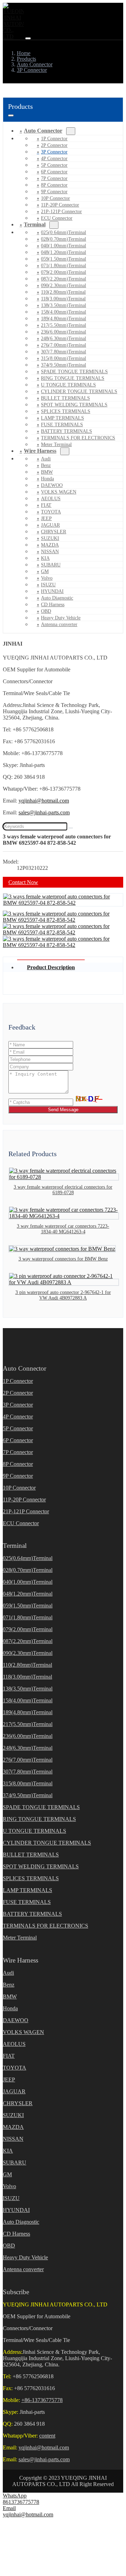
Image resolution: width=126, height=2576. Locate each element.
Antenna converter (59, 624)
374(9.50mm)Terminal (64, 365)
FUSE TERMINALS (62, 425)
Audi (46, 459)
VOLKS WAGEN (59, 492)
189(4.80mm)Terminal (64, 319)
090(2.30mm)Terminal (64, 285)
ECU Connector (57, 218)
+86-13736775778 (42, 2400)
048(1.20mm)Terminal (64, 252)
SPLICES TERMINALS (66, 411)
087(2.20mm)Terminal (64, 279)
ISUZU (48, 585)
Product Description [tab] (51, 967)
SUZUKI (50, 538)
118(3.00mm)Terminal (63, 299)
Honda (47, 479)
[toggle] (28, 38)
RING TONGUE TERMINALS (73, 378)
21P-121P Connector (61, 212)
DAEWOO (52, 485)
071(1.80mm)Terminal (64, 266)
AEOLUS (51, 499)
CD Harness (53, 605)
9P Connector (54, 192)
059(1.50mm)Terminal (64, 259)
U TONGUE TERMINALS (68, 385)
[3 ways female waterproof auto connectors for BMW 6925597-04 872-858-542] (63, 903)
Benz (46, 465)
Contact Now (23, 882)
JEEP (46, 518)
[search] (71, 828)
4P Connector (54, 159)
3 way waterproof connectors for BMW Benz (63, 1259)
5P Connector (54, 165)
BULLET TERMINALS (65, 398)
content (47, 2436)
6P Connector (54, 172)
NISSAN (50, 552)
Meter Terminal (20, 1938)
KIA (45, 558)
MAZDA (50, 545)
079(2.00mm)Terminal (64, 272)
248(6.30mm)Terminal (64, 338)
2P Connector (54, 145)
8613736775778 (21, 2502)
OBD (46, 611)
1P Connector (54, 139)
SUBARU (51, 565)
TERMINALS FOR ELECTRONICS (78, 438)
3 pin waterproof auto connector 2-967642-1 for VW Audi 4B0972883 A (63, 1295)
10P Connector (55, 198)
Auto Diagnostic (57, 598)
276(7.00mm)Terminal (64, 345)
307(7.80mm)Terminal (64, 352)
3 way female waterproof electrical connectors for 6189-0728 (63, 1190)
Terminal (35, 224)
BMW (47, 472)
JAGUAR (50, 525)
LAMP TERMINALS (62, 418)
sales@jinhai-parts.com (44, 812)
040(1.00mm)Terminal (64, 246)
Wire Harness (40, 451)
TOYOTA (51, 512)
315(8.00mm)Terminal (64, 358)
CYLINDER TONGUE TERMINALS (79, 391)
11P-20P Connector (60, 205)
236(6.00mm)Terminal (64, 332)
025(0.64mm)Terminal (64, 232)
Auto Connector (43, 131)
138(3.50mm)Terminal (64, 305)
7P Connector (54, 178)
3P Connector (54, 152)
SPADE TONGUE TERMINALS (74, 372)
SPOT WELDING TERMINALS (74, 405)
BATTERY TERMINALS (66, 431)
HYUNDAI (52, 591)
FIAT (46, 505)
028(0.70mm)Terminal (64, 239)
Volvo (47, 578)
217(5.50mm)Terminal (64, 325)
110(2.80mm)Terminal (63, 292)
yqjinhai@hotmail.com (44, 801)
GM (45, 571)
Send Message (63, 1110)
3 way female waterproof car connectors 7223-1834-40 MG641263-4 (63, 1229)
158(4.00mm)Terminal (64, 312)
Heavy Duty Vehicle (61, 618)
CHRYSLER (54, 532)
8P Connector (54, 185)
